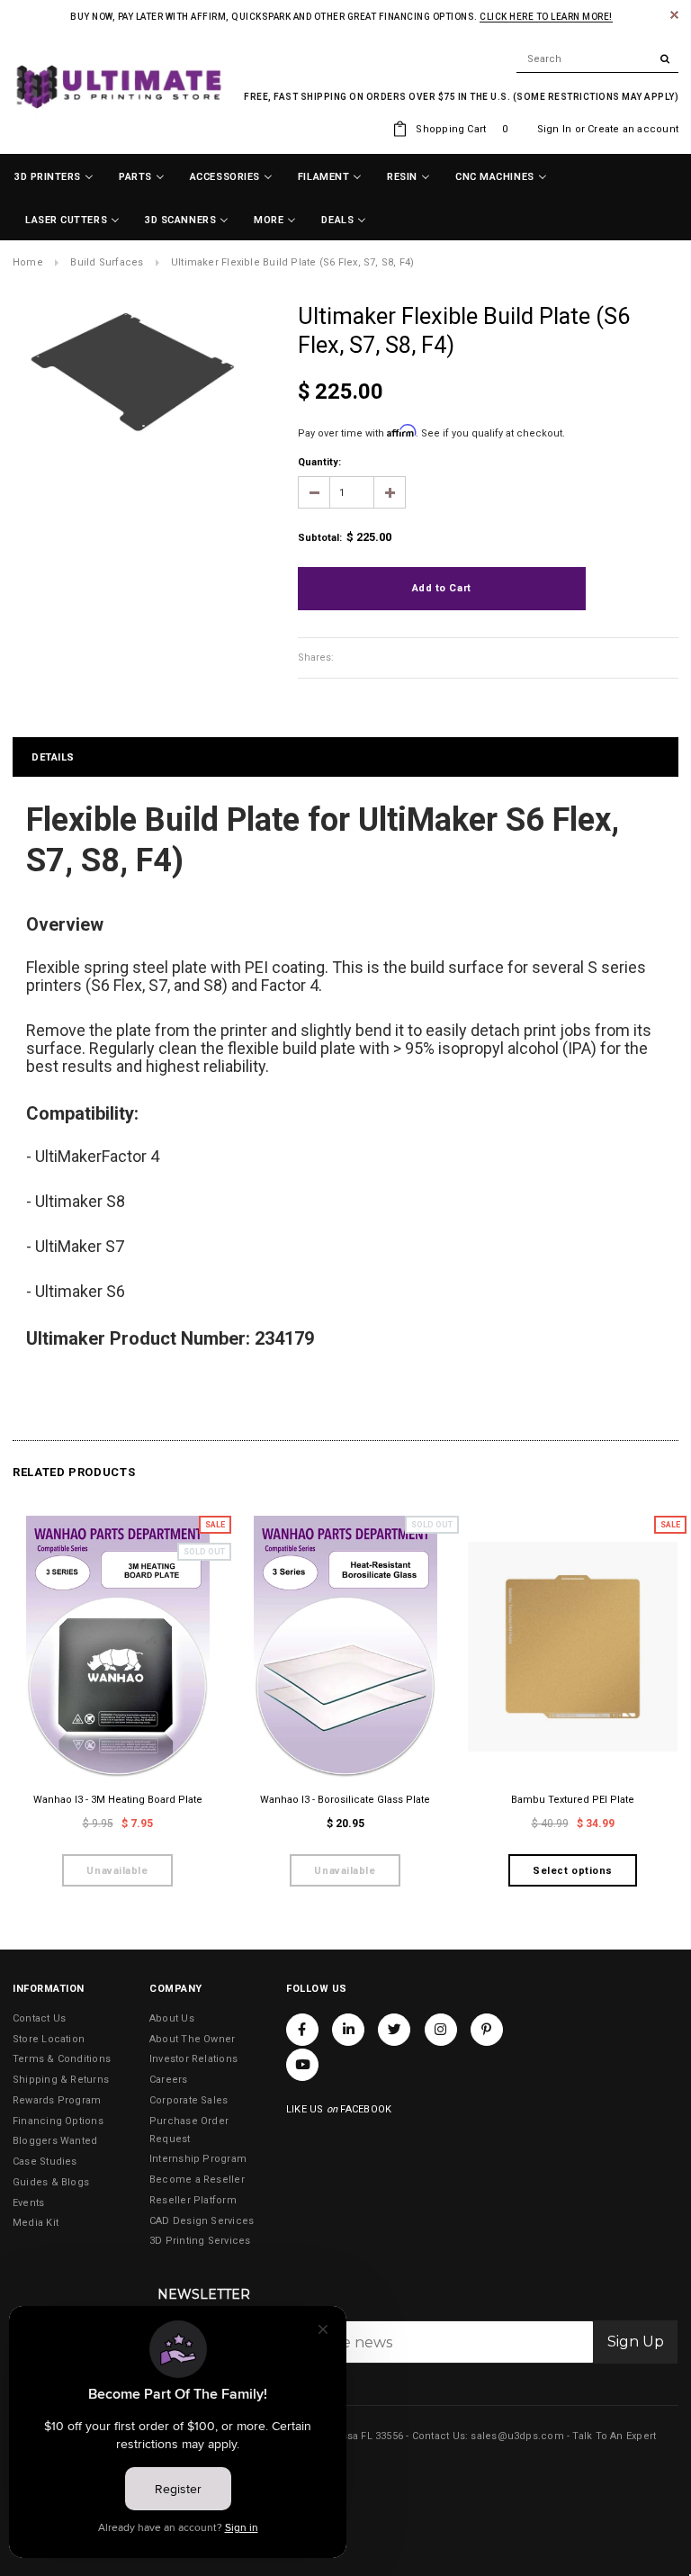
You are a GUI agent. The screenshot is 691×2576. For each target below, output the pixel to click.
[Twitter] (394, 2030)
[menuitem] (54, 177)
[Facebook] (302, 2030)
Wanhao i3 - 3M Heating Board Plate (118, 1800)
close (674, 15)
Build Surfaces (107, 262)
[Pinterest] (487, 2030)
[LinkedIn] (348, 2030)
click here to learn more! (546, 17)
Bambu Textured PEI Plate (573, 1800)
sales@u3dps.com (517, 2436)
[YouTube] (302, 2065)
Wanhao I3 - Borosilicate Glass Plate (345, 1800)
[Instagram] (441, 2030)
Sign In (555, 129)
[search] (597, 59)
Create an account (633, 129)
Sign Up (636, 2342)
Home (28, 262)
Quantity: (319, 462)
